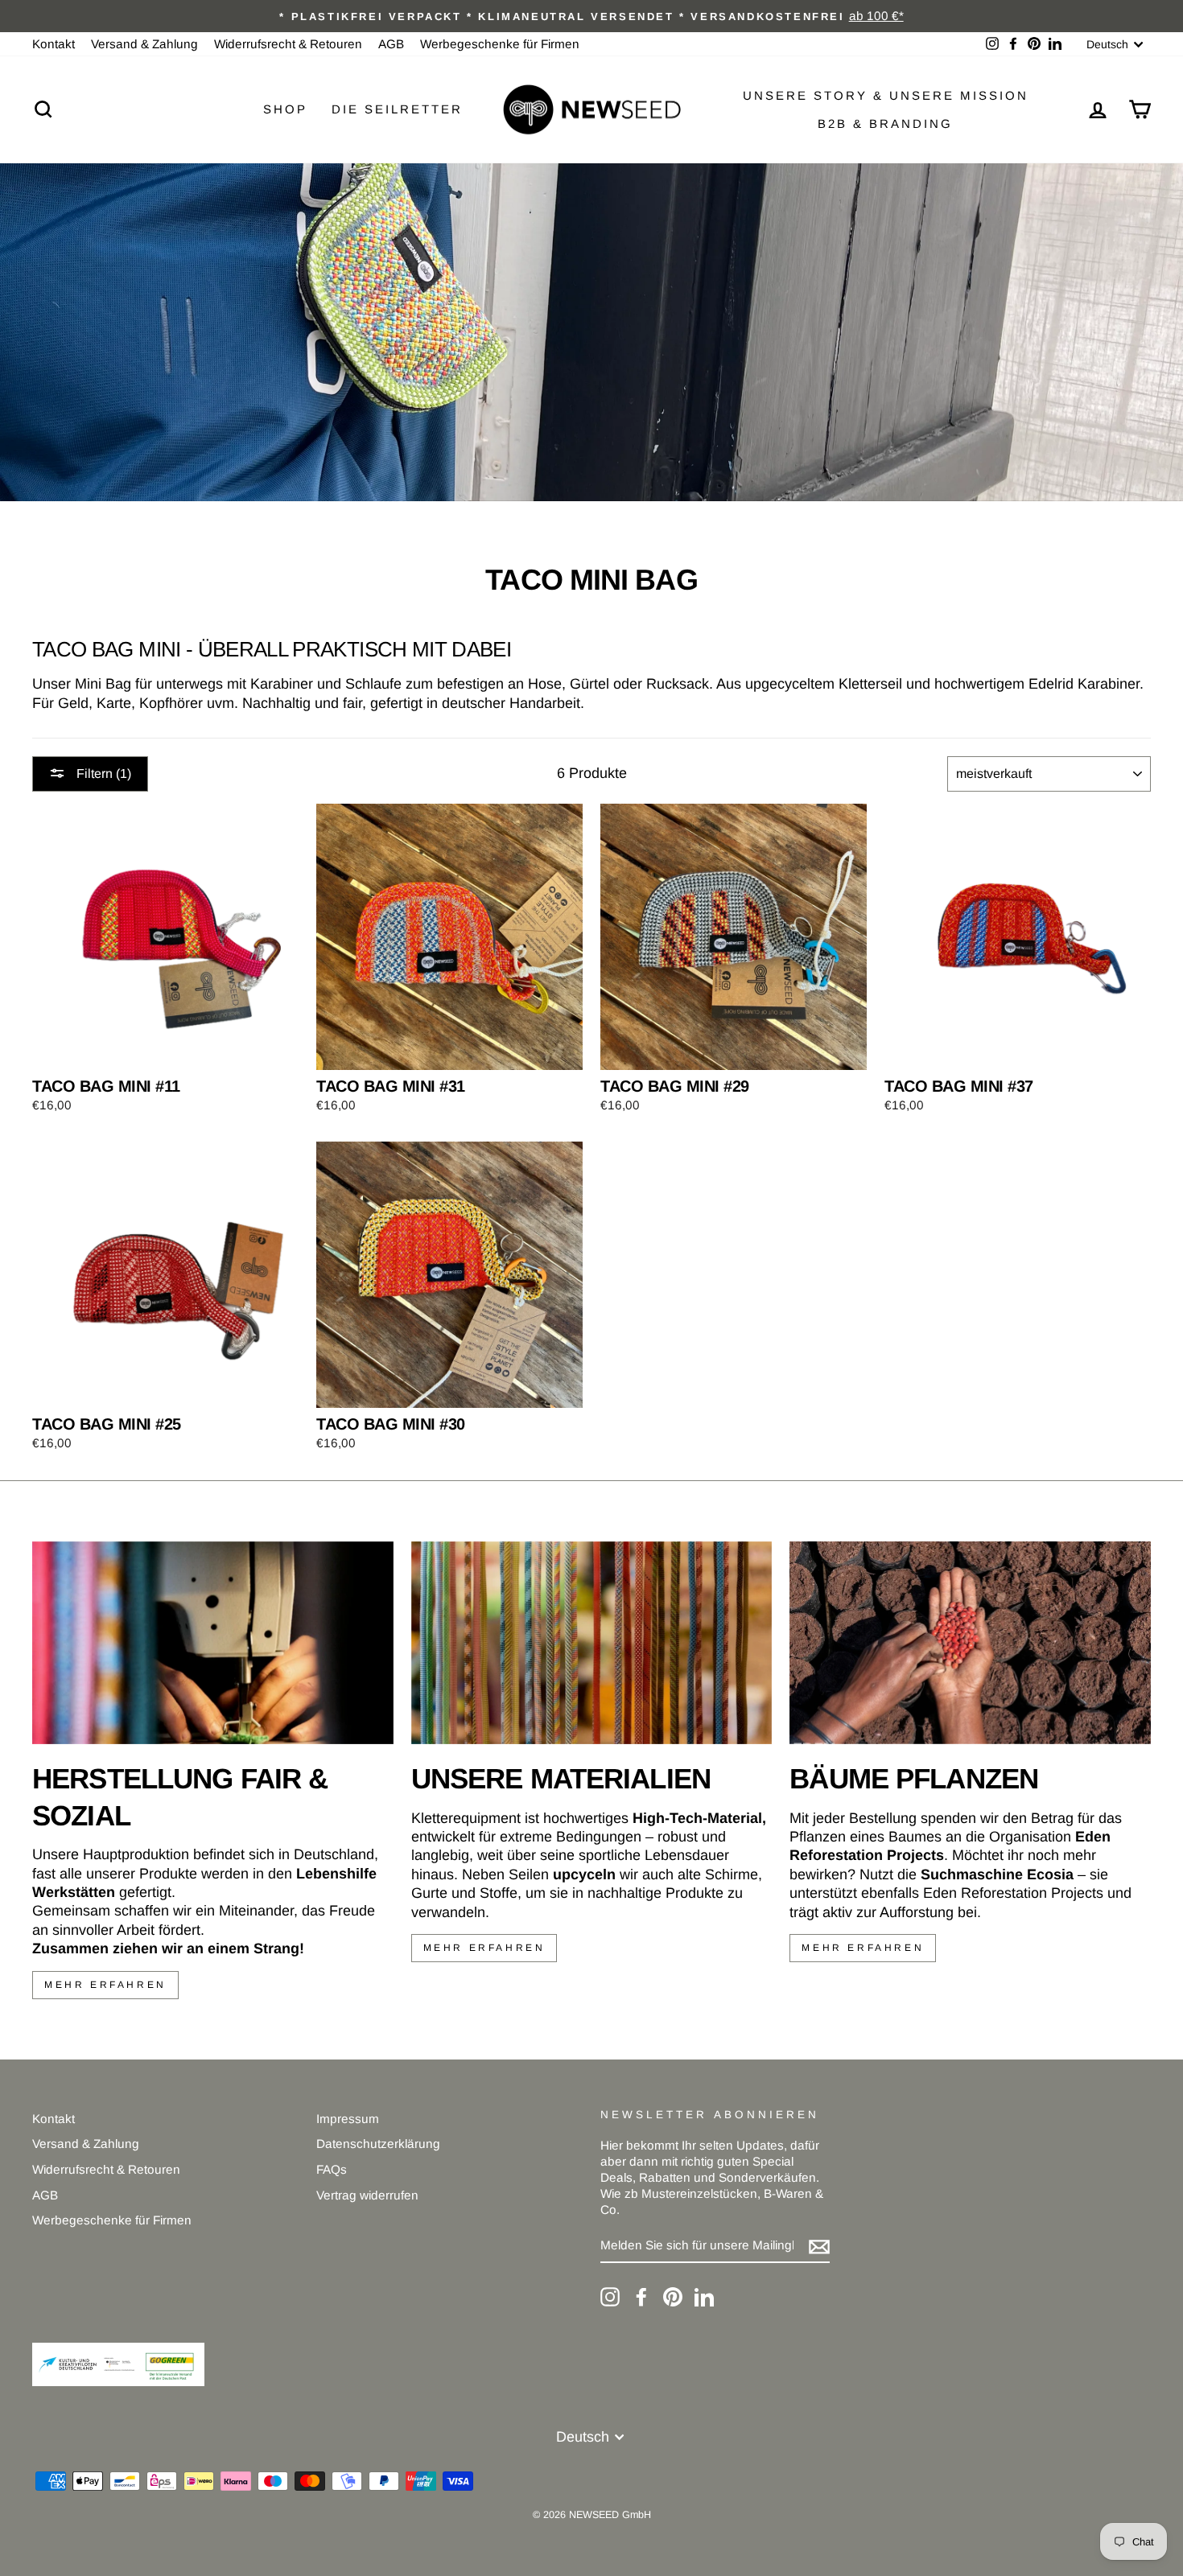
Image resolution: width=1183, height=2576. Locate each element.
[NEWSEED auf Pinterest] (673, 2297)
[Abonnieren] (819, 2246)
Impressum (348, 2119)
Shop (285, 109)
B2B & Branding (885, 123)
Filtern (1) (102, 774)
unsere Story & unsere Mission (886, 95)
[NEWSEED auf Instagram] (610, 2297)
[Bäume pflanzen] (970, 1643)
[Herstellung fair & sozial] (213, 1643)
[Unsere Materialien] (592, 1643)
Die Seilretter (397, 109)
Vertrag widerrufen (367, 2195)
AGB (391, 44)
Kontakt (54, 44)
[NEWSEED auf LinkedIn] (704, 2297)
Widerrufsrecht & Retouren (288, 44)
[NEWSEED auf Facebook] (641, 2297)
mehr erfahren (105, 1985)
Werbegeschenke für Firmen (500, 44)
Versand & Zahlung (144, 44)
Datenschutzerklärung (378, 2144)
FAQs (332, 2169)
